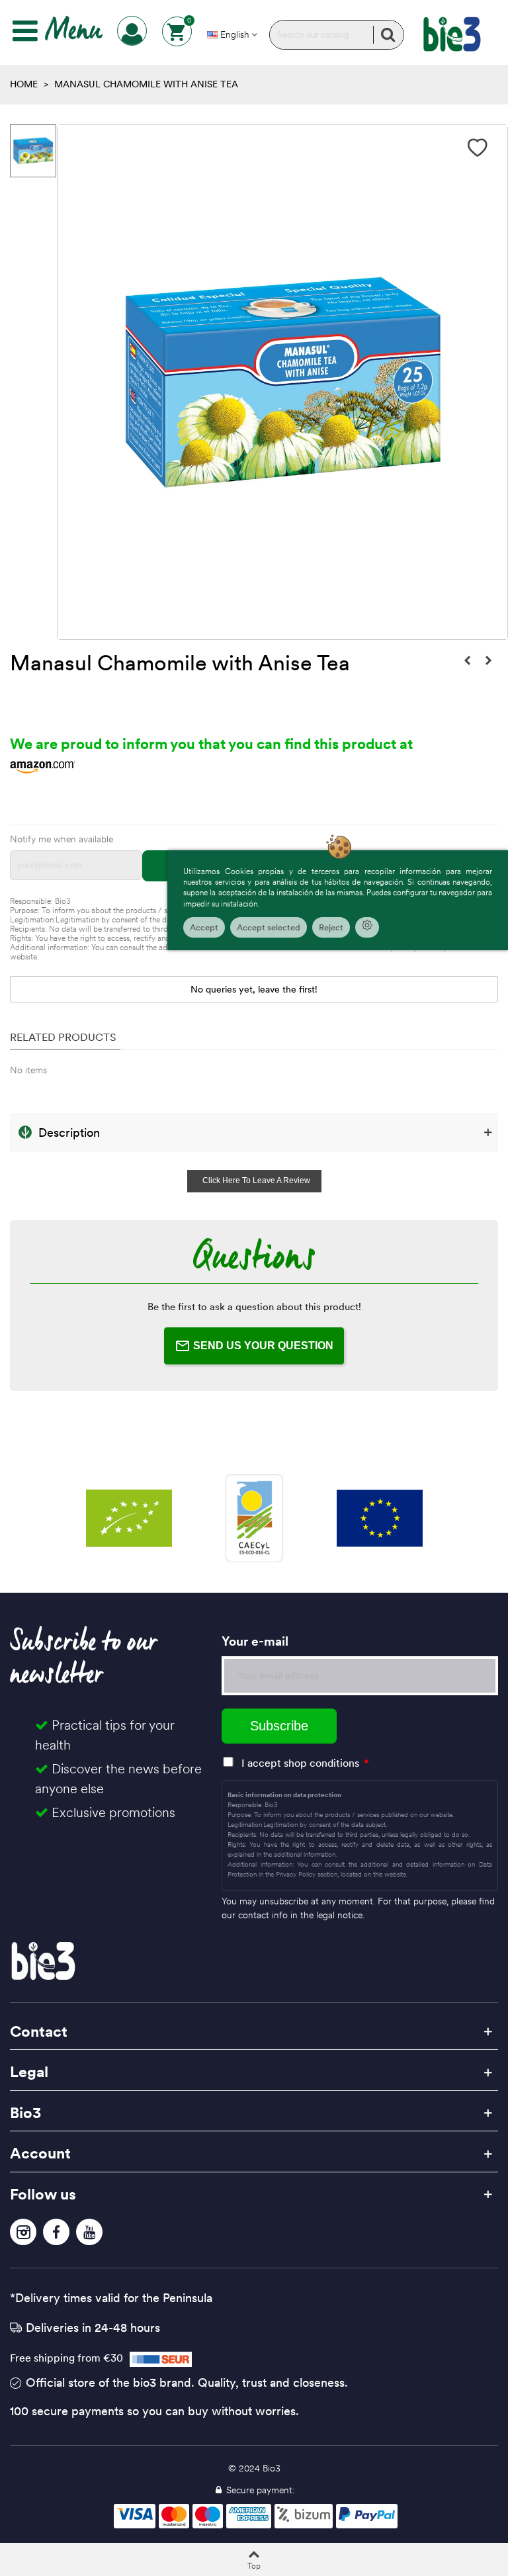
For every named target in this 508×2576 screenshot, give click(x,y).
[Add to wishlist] (478, 148)
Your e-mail (255, 1641)
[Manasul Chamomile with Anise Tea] (467, 660)
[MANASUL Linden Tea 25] (488, 660)
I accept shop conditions (300, 1763)
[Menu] (25, 31)
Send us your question (263, 1346)
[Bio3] (452, 34)
